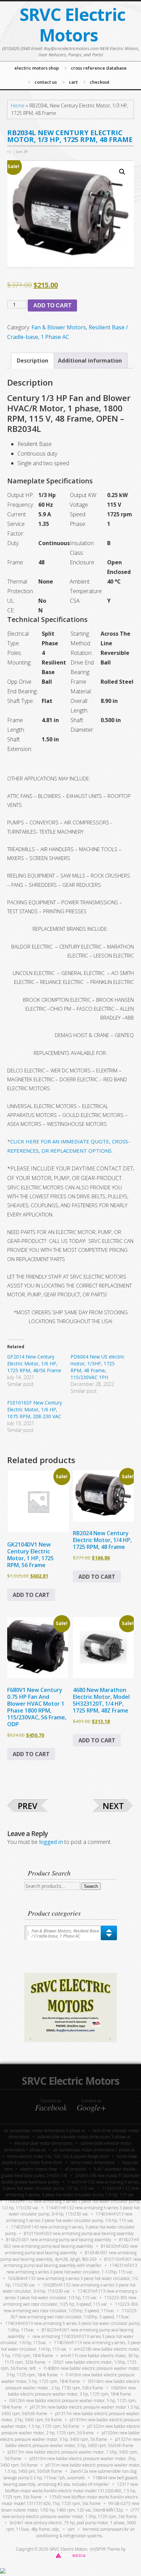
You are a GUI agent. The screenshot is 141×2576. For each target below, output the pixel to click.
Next (113, 1806)
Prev (28, 1806)
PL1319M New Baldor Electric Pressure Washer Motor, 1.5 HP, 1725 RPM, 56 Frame (70, 2423)
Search (91, 1886)
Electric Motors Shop (39, 2169)
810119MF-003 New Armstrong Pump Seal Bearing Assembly (79, 2233)
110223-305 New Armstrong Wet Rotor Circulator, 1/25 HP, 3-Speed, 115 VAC (70, 2301)
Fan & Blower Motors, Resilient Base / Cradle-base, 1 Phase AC (65, 1933)
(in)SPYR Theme (105, 2549)
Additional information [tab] (90, 361)
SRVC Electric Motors (72, 25)
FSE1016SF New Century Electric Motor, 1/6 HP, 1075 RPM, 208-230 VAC (35, 1409)
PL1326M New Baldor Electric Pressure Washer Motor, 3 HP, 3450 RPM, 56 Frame (70, 2436)
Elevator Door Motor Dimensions (43, 2143)
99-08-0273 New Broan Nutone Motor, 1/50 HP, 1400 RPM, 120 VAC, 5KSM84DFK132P (70, 2507)
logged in (51, 1842)
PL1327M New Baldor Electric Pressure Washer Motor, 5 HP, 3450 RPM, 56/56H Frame (73, 2443)
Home (18, 105)
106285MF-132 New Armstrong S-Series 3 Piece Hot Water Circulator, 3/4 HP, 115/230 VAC (69, 2288)
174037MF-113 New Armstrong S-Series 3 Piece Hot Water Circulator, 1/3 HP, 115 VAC (72, 2294)
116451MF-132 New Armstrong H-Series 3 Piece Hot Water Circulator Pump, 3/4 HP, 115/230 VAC (74, 2211)
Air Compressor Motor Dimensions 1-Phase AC (94, 2150)
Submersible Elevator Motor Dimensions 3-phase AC (84, 2137)
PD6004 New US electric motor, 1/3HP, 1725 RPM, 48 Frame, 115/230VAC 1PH (98, 1367)
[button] (122, 172)
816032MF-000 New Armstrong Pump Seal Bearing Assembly (71, 2249)
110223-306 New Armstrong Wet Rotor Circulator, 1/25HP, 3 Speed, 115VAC (71, 2307)
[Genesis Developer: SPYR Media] (71, 2555)
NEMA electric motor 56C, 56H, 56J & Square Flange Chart (58, 2156)
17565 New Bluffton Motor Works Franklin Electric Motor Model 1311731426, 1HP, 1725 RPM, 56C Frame (70, 2500)
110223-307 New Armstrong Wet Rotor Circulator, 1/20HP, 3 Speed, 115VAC (74, 2314)
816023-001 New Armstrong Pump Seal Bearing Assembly (59, 2240)
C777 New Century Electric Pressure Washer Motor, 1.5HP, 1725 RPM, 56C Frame (71, 2513)
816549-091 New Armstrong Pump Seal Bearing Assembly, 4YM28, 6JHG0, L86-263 (68, 2256)
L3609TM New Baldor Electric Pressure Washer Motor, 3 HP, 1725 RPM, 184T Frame (72, 2391)
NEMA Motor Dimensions (92, 2162)
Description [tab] (33, 361)
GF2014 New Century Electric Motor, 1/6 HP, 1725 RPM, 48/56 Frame (34, 1363)
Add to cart (52, 305)
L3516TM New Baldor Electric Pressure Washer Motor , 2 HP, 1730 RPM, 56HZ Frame (73, 2385)
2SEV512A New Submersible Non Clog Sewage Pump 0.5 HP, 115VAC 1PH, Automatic (70, 2474)
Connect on (51, 2105)
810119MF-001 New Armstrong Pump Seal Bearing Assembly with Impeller (72, 2262)
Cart (71, 2529)
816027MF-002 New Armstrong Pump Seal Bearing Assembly (72, 2243)
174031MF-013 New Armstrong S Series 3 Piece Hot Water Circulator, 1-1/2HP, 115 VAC (72, 2269)
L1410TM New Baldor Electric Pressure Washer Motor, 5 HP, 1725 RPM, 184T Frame (68, 2378)
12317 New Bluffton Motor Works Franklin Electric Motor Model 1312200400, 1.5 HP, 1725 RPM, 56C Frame (70, 2491)
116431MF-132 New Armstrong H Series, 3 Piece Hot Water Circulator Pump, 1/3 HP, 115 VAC (71, 2185)
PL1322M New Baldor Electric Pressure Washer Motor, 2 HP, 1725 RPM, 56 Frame (71, 2430)
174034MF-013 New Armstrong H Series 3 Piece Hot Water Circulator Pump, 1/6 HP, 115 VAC (70, 2217)
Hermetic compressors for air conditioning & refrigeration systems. (86, 2532)
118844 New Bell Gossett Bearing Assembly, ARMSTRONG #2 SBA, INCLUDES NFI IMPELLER (71, 2481)
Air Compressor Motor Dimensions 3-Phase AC (44, 2131)
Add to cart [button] (31, 1595)
